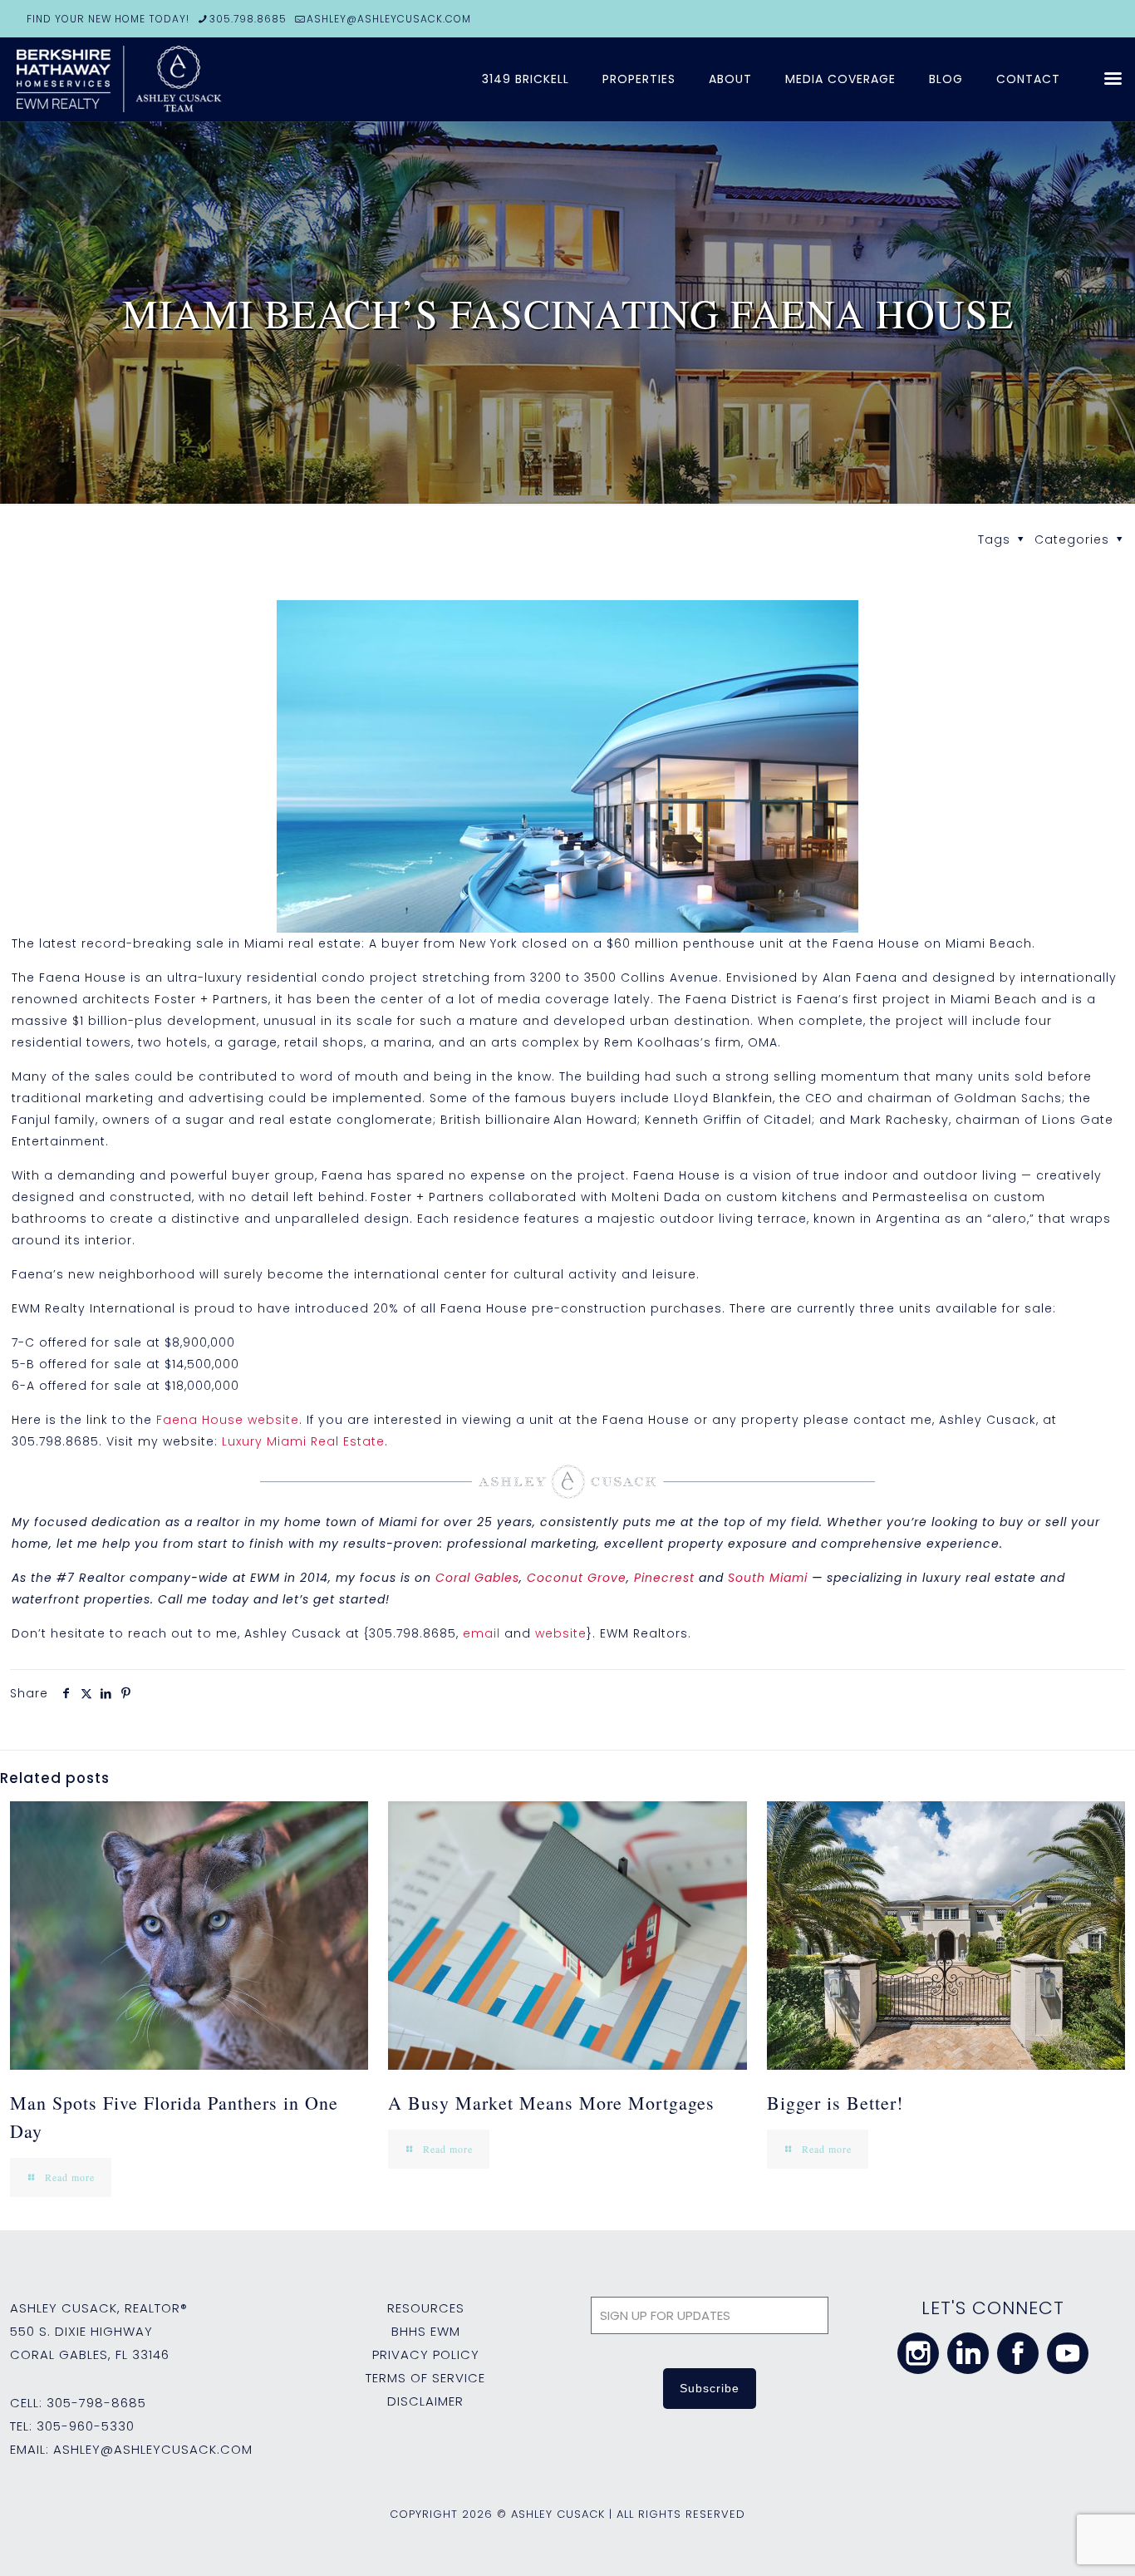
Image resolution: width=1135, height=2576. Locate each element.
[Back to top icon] (1055, 2542)
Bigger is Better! (835, 2103)
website (561, 1633)
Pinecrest (664, 1578)
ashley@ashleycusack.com (153, 2449)
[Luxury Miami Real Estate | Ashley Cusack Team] (216, 79)
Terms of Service (425, 2378)
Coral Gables (477, 1578)
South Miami (768, 1578)
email (482, 1633)
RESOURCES (426, 2308)
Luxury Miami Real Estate (303, 1441)
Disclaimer (425, 2401)
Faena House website (228, 1420)
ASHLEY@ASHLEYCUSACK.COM (389, 19)
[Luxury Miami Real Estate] (568, 766)
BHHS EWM (426, 2331)
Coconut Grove (577, 1578)
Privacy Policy (426, 2354)
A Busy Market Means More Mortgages (551, 2103)
